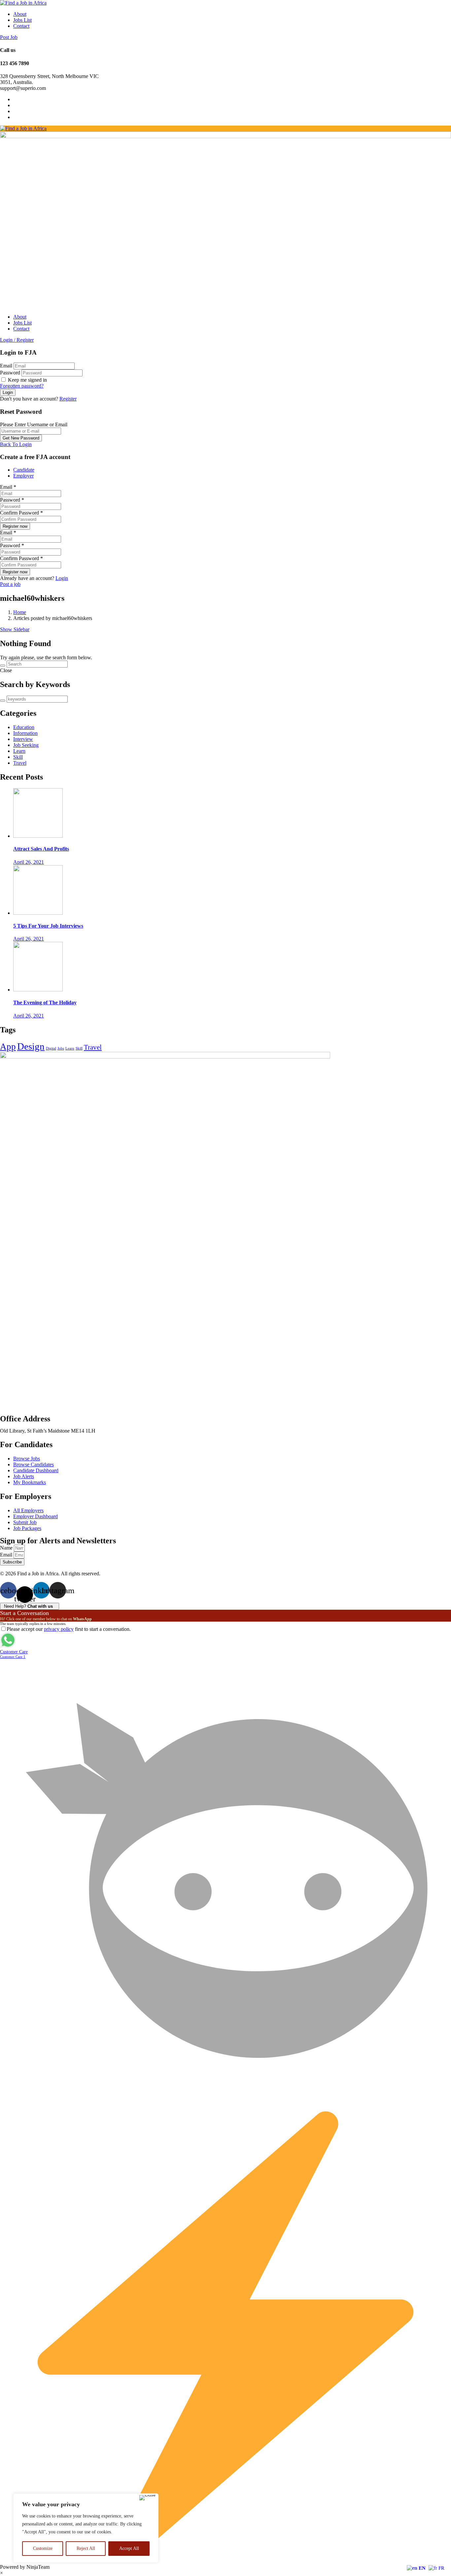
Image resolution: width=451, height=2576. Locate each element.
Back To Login (16, 444)
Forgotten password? (22, 386)
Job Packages (27, 1528)
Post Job (9, 37)
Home (20, 612)
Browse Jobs (27, 1459)
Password (10, 373)
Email (6, 366)
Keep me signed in (27, 380)
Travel (20, 763)
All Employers (28, 1510)
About (20, 14)
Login (62, 578)
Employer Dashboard (35, 1516)
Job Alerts (24, 1476)
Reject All (86, 2548)
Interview (23, 739)
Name (7, 1548)
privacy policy (59, 1629)
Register (68, 399)
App (8, 1047)
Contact (21, 26)
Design (31, 1046)
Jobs (61, 1048)
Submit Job (25, 1522)
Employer (23, 476)
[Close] (147, 2498)
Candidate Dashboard (36, 1470)
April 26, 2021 (29, 862)
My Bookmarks (30, 1482)
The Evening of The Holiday (45, 1002)
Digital (51, 1048)
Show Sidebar (15, 629)
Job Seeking (26, 745)
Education (24, 727)
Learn (19, 751)
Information (25, 733)
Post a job (10, 584)
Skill (18, 757)
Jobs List (22, 20)
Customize (43, 2548)
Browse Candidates (34, 1464)
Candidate (24, 470)
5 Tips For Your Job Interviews (48, 926)
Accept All (129, 2548)
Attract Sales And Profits (41, 849)
